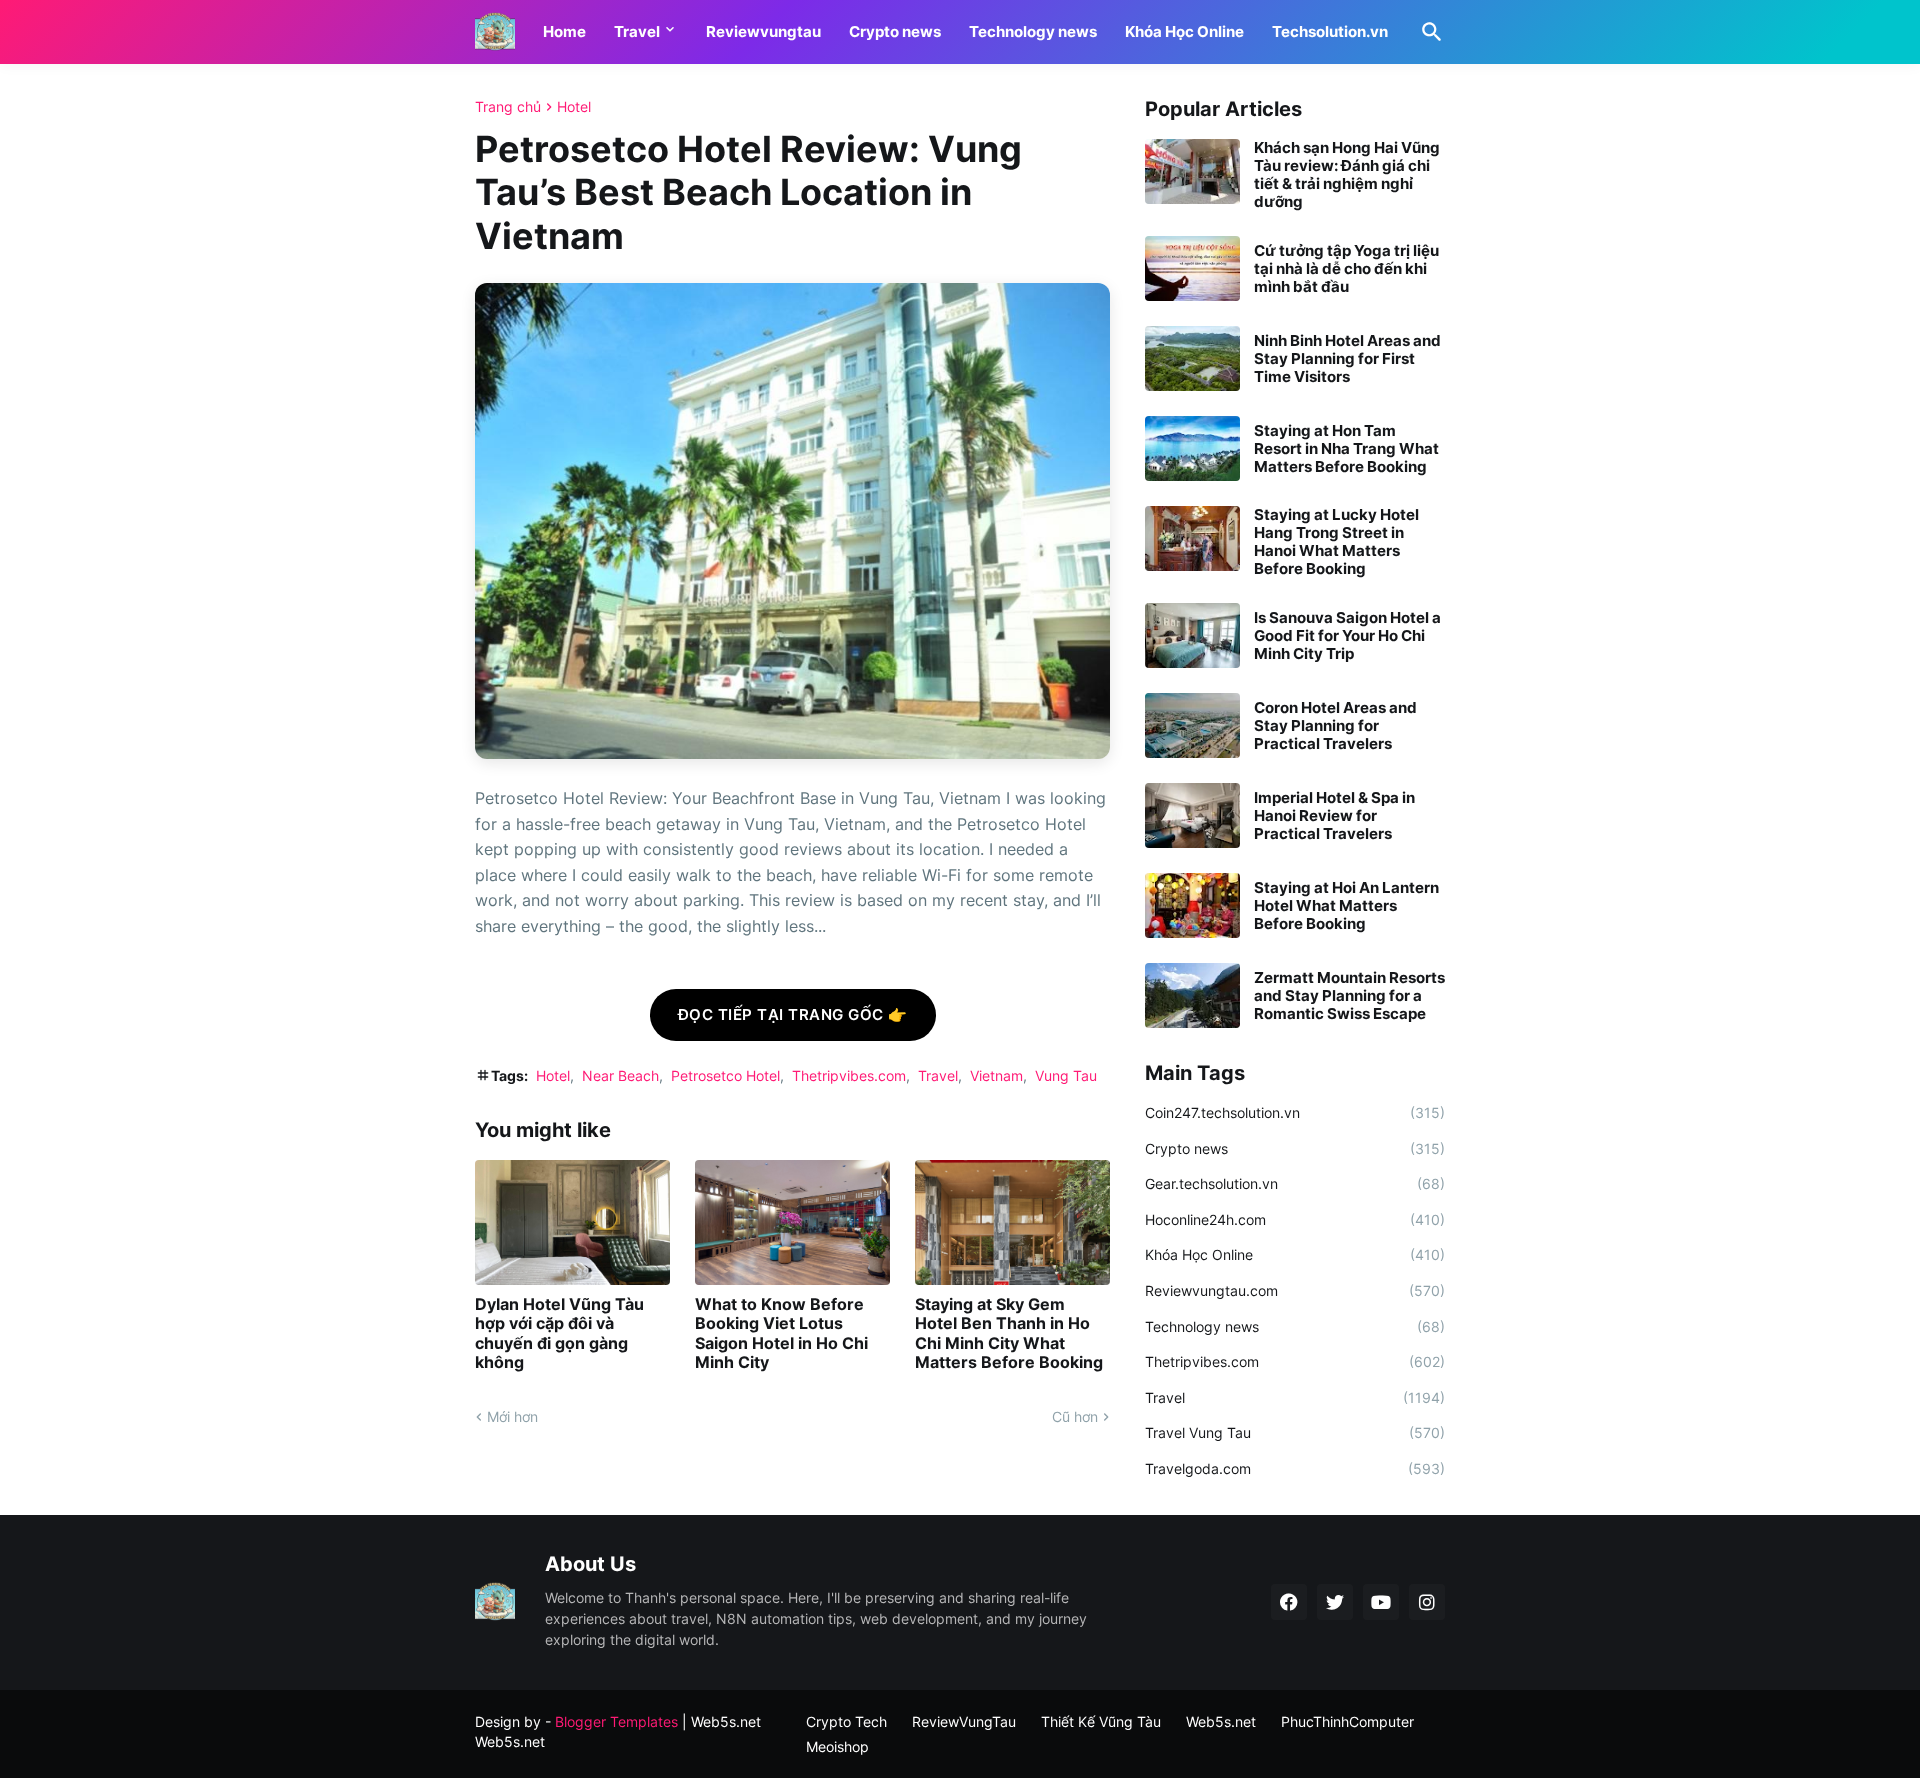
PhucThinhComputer (1347, 1721)
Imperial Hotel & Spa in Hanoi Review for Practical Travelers (1334, 816)
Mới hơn (512, 1416)
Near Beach (620, 1075)
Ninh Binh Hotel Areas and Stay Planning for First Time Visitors (1347, 359)
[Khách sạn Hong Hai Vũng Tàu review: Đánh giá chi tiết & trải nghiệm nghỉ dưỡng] (1192, 171)
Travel (637, 31)
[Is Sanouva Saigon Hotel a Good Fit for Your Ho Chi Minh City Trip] (1192, 635)
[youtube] (1381, 1602)
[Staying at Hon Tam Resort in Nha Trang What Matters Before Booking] (1192, 448)
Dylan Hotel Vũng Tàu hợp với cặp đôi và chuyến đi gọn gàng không (559, 1333)
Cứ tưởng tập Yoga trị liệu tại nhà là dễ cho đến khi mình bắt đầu (1346, 269)
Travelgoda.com (1295, 1468)
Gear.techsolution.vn (1295, 1183)
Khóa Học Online (1184, 31)
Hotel (574, 107)
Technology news (1033, 31)
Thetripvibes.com (849, 1075)
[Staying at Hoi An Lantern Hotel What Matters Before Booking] (1192, 905)
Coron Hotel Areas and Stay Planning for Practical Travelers (1335, 726)
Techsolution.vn (1330, 31)
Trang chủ (508, 107)
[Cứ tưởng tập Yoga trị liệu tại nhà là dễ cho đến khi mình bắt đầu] (1192, 268)
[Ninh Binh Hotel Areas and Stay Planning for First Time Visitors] (1192, 358)
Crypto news (895, 31)
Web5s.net (510, 1741)
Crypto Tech (846, 1721)
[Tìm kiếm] (1428, 32)
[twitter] (1335, 1602)
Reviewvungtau (763, 31)
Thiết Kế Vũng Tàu (1101, 1721)
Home (564, 31)
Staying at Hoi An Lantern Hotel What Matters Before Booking (1346, 906)
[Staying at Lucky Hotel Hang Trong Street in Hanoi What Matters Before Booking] (1192, 538)
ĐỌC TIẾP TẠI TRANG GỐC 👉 (793, 1014)
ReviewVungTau (964, 1721)
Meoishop (837, 1746)
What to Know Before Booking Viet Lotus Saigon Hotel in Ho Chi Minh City (781, 1333)
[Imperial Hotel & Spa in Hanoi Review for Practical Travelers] (1192, 815)
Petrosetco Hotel (725, 1075)
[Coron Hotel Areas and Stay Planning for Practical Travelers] (1192, 725)
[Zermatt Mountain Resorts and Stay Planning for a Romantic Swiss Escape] (1192, 995)
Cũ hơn (1075, 1416)
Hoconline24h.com (1295, 1219)
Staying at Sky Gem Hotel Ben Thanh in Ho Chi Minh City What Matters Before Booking (1009, 1333)
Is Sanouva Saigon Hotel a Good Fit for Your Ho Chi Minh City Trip (1347, 636)
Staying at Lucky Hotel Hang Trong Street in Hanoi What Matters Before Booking (1336, 542)
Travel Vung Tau (1295, 1432)
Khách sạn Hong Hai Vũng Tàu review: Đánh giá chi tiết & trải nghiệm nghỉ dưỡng (1347, 175)
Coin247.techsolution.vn (1295, 1112)
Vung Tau (1066, 1075)
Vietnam (996, 1075)
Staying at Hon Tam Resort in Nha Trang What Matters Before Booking (1346, 449)
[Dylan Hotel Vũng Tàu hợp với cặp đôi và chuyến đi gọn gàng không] (572, 1222)
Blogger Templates (616, 1721)
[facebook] (1289, 1602)
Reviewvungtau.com (1295, 1290)
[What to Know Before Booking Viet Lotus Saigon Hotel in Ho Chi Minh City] (792, 1222)
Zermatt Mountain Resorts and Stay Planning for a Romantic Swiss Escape (1349, 996)
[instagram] (1427, 1602)
